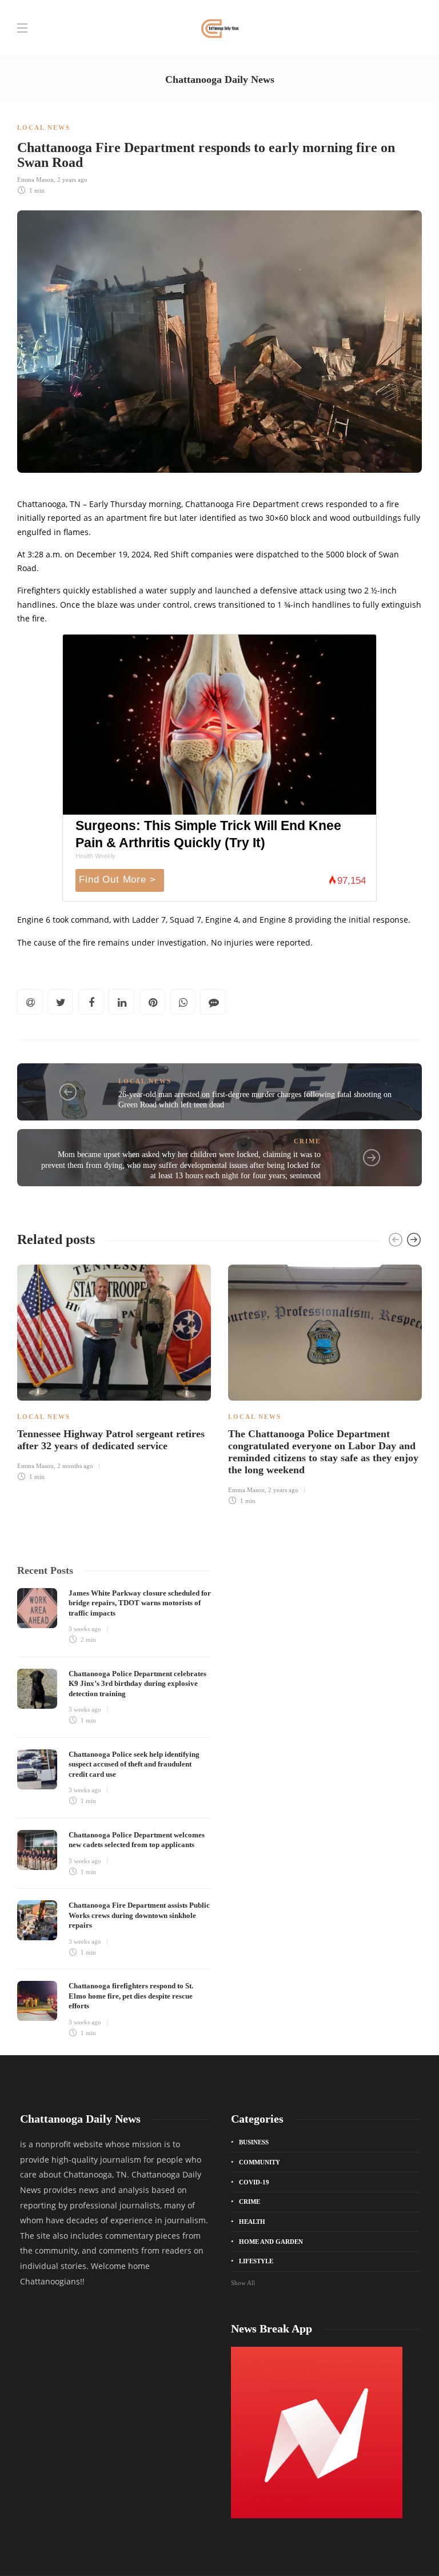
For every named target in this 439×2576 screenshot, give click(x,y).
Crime (307, 1141)
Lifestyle (256, 2261)
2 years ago (72, 180)
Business (254, 2142)
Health (252, 2222)
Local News (44, 127)
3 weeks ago (85, 1629)
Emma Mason (35, 180)
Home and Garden (271, 2242)
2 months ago (75, 1466)
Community (260, 2162)
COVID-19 (254, 2182)
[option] (114, 1371)
